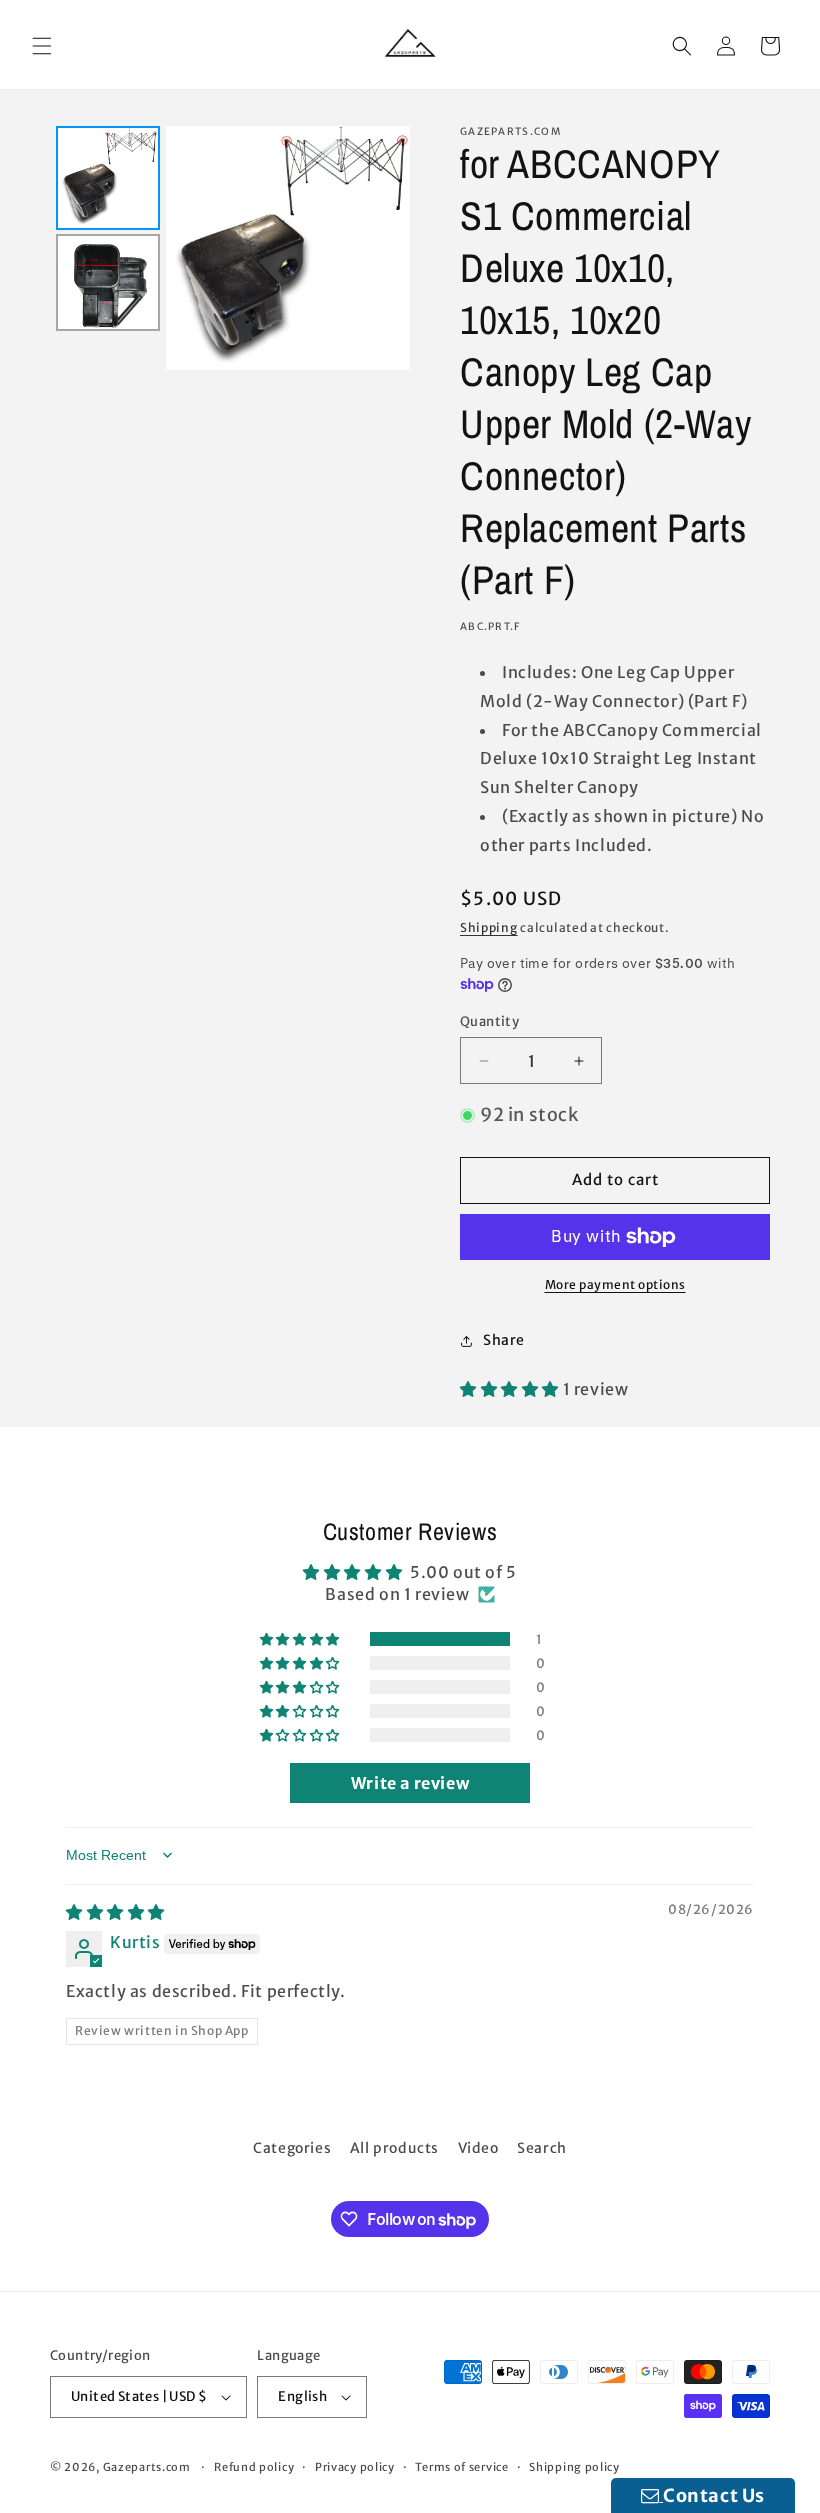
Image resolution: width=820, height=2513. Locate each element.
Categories (292, 2148)
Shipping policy (574, 2467)
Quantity (489, 1021)
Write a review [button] (410, 1783)
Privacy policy (355, 2467)
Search (542, 2148)
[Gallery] (230, 248)
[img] (115, 1912)
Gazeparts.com (147, 2467)
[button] (42, 46)
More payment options (615, 1284)
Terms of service (461, 2467)
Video (478, 2148)
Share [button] (504, 1340)
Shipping (489, 927)
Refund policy (254, 2467)
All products (394, 2148)
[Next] (381, 248)
